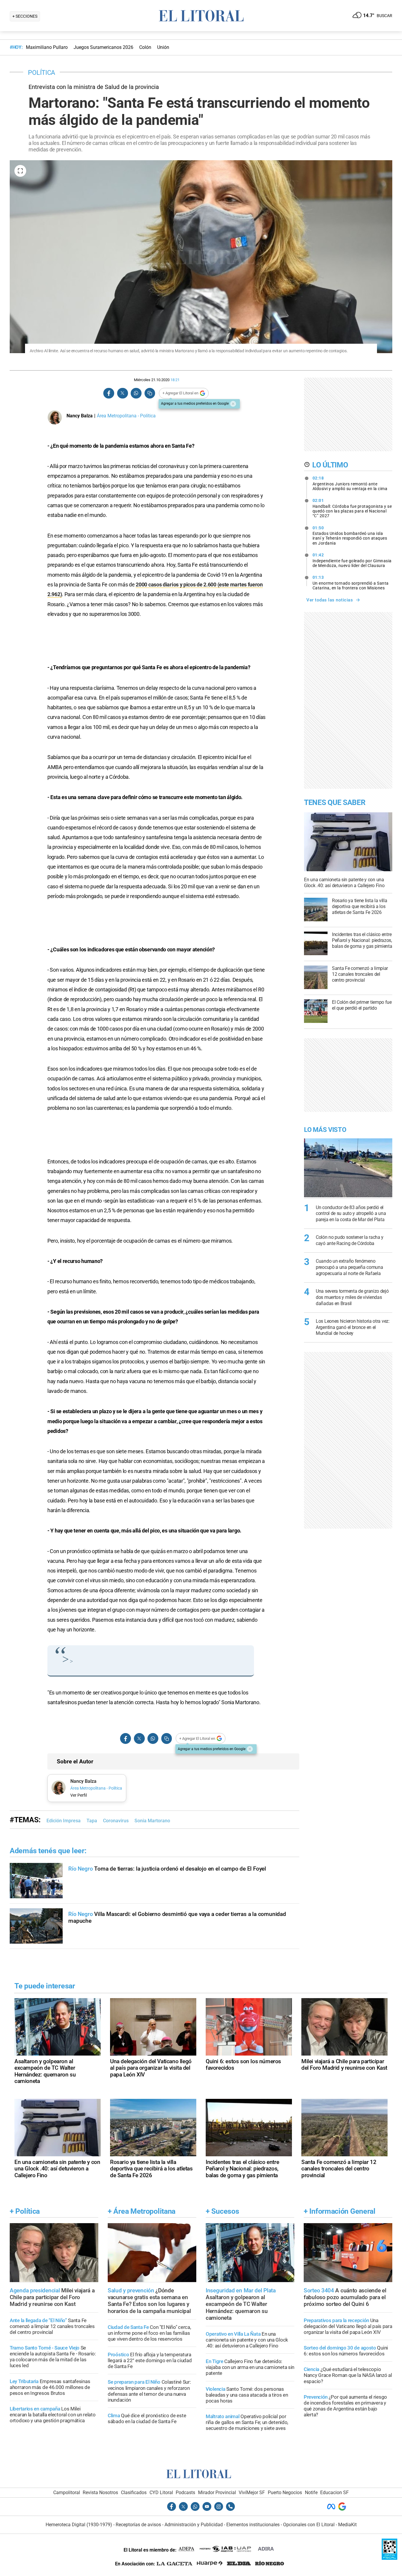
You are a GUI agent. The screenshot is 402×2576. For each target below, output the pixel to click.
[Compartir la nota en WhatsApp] (136, 393)
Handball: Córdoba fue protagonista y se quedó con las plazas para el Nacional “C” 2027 (352, 508)
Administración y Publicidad (194, 2525)
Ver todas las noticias (330, 600)
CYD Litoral (161, 2492)
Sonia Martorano (152, 1821)
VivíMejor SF (252, 2492)
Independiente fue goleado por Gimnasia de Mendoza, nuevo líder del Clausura (352, 560)
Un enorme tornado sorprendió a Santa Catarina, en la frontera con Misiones (351, 583)
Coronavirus (116, 1821)
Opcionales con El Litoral (309, 2525)
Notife (311, 2492)
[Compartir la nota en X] (122, 393)
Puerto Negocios (285, 2492)
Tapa (92, 1821)
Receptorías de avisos (138, 2525)
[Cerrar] (233, 404)
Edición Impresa (64, 1821)
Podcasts (185, 2492)
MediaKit (347, 2525)
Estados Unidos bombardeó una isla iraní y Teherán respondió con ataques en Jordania (350, 535)
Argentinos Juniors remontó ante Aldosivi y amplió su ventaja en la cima (350, 483)
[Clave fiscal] (389, 2558)
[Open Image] (20, 171)
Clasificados (134, 2492)
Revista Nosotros (100, 2492)
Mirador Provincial (217, 2492)
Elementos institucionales (253, 2525)
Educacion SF (334, 2492)
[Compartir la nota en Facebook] (109, 393)
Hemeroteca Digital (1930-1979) (79, 2525)
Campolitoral (67, 2492)
